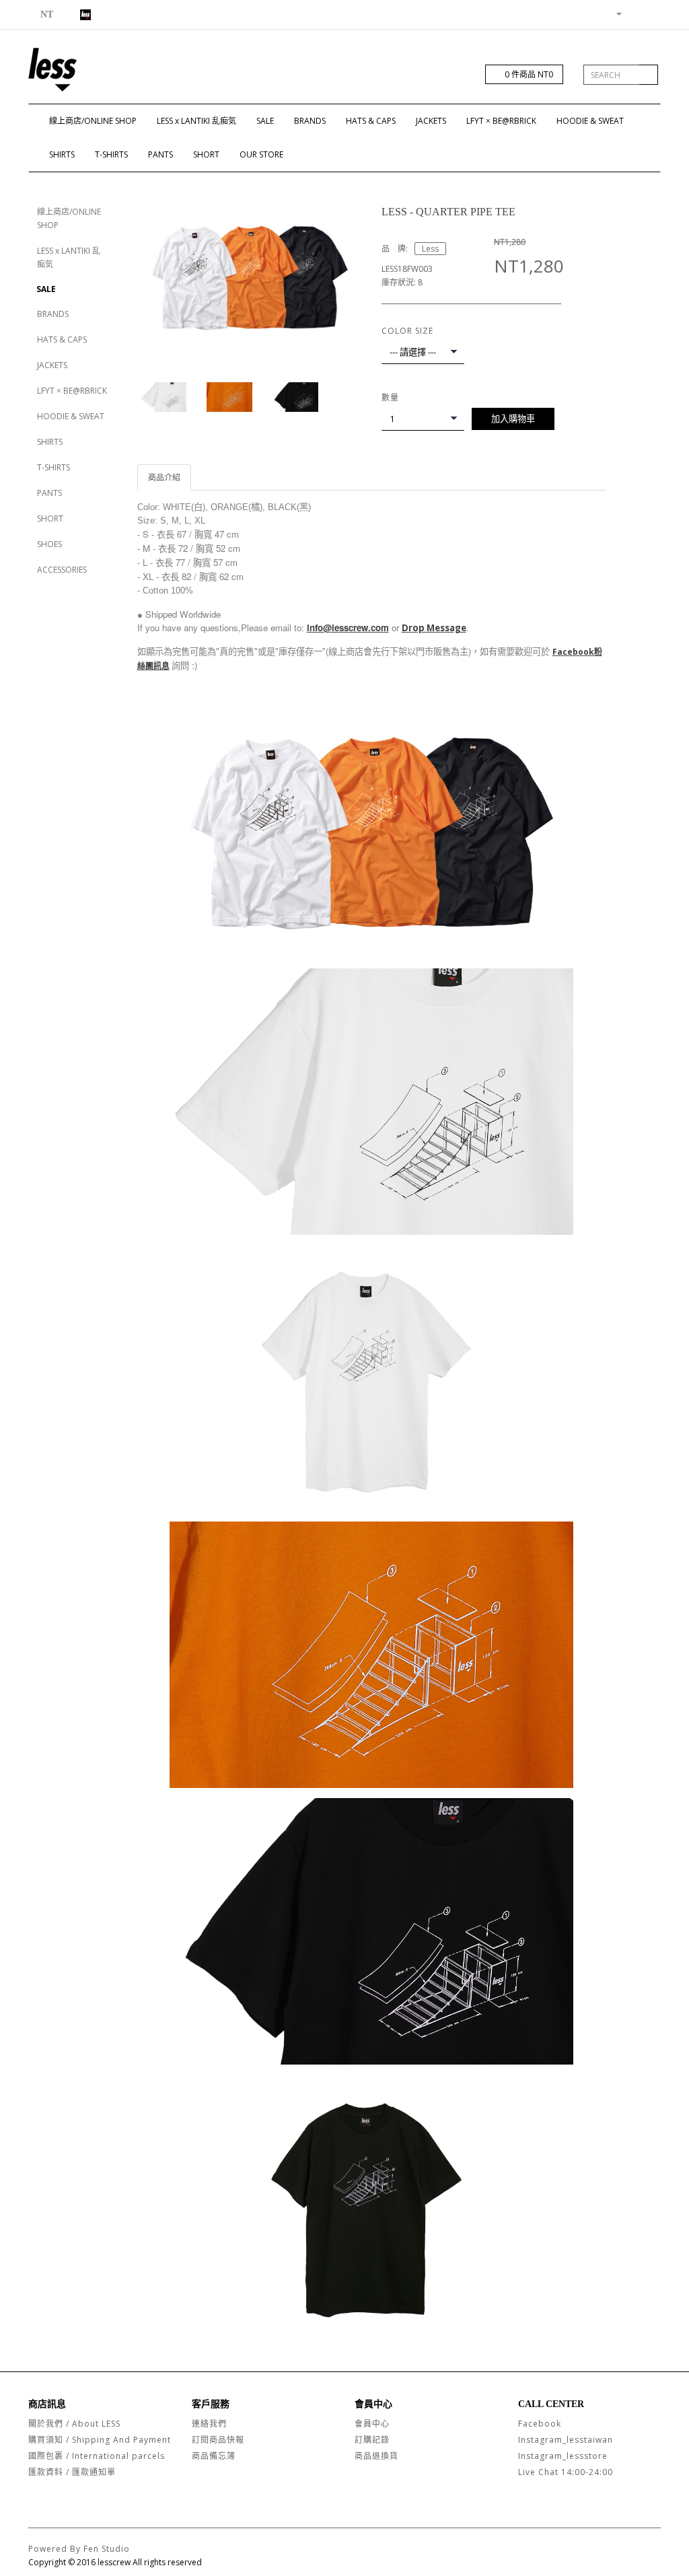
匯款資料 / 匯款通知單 (72, 2472)
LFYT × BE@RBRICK (501, 121)
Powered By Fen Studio (79, 2549)
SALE (265, 121)
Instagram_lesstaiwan (566, 2440)
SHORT (206, 154)
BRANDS (310, 121)
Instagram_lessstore (563, 2456)
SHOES (49, 544)
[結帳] (650, 13)
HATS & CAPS (371, 121)
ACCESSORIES (62, 570)
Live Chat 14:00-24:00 (566, 2472)
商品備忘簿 (214, 2456)
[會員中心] (614, 13)
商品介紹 (164, 477)
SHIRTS (62, 154)
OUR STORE (261, 154)
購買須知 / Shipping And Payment (100, 2440)
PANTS (160, 154)
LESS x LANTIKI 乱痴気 (196, 121)
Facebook (540, 2424)
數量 (390, 397)
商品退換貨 (376, 2456)
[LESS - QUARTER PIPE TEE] (250, 275)
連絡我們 (209, 2424)
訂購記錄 (372, 2440)
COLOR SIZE (407, 331)
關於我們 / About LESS (74, 2424)
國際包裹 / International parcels (97, 2456)
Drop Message (434, 628)
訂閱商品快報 (218, 2440)
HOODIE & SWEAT (590, 121)
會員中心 (372, 2424)
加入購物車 (513, 419)
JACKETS (431, 121)
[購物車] (634, 13)
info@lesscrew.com (348, 628)
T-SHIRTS (111, 154)
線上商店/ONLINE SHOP (93, 121)
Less (430, 249)
